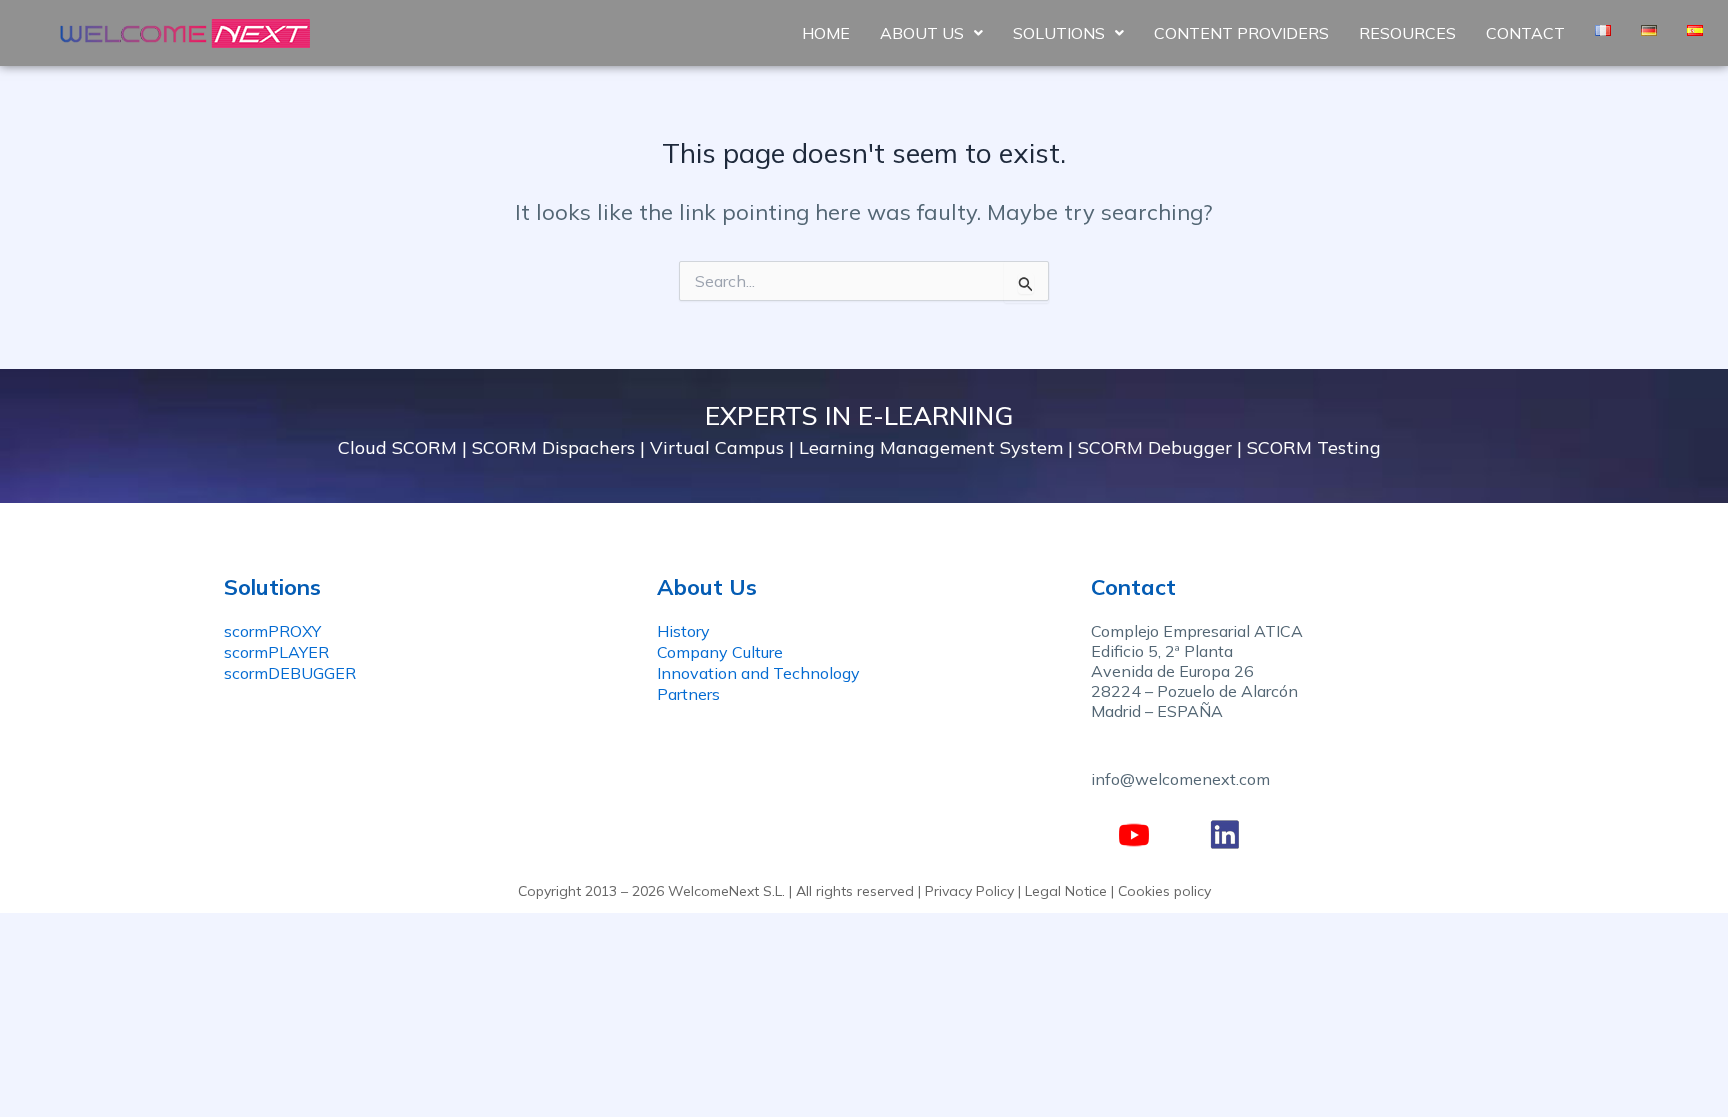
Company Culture (720, 652)
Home (826, 33)
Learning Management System (931, 447)
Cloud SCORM (397, 447)
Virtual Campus (717, 447)
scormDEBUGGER (290, 673)
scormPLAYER (276, 652)
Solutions (1059, 33)
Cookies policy (1164, 891)
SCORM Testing (1314, 447)
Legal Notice (1066, 891)
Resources (1407, 33)
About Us (922, 33)
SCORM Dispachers (553, 447)
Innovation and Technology (758, 673)
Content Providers (1241, 33)
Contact (1525, 33)
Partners (688, 694)
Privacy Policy (969, 891)
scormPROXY (272, 631)
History (683, 631)
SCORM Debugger (1155, 447)
